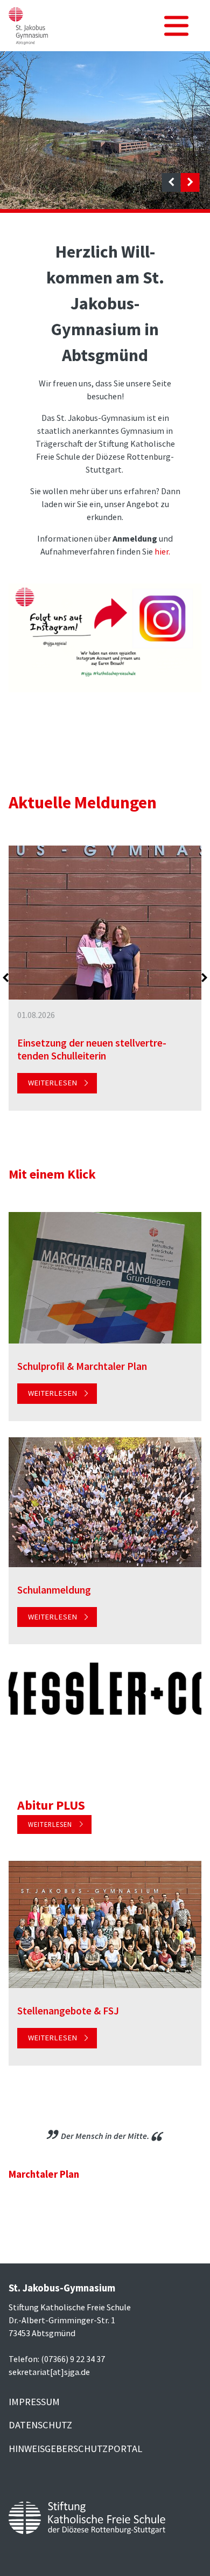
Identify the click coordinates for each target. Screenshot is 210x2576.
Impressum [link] (34, 2402)
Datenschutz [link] (40, 2425)
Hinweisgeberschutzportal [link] (75, 2449)
